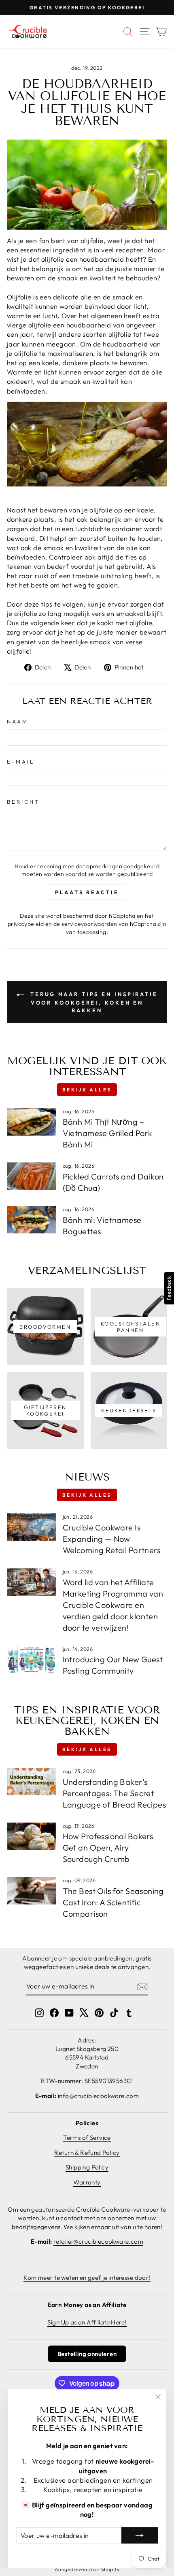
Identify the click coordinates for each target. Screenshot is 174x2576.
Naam (18, 721)
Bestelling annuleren (87, 2354)
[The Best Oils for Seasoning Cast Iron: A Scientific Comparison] (31, 1891)
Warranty (87, 2182)
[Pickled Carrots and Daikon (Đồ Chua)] (31, 1176)
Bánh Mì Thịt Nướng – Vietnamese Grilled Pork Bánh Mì (108, 1133)
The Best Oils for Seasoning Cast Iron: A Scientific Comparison (113, 1902)
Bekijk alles (87, 1090)
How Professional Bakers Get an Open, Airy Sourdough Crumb (108, 1848)
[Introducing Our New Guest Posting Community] (31, 1659)
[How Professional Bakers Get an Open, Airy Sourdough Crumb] (31, 1836)
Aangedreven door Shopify (87, 2569)
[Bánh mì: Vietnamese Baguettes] (31, 1220)
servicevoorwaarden (89, 924)
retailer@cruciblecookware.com (98, 2241)
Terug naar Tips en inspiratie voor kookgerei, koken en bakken (93, 1002)
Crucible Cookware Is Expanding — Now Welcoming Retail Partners (111, 1539)
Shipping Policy (87, 2167)
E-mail (21, 762)
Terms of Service (87, 2138)
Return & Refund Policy (87, 2153)
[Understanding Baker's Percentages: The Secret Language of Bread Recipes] (31, 1782)
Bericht (23, 802)
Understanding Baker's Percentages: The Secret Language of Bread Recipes (114, 1793)
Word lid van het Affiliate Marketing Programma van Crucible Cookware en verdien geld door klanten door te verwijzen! (113, 1605)
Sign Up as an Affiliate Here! (87, 2322)
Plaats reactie (87, 892)
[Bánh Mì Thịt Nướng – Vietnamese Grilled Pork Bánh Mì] (31, 1122)
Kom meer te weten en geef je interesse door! (87, 2278)
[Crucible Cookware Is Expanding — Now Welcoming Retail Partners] (31, 1527)
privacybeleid (26, 924)
